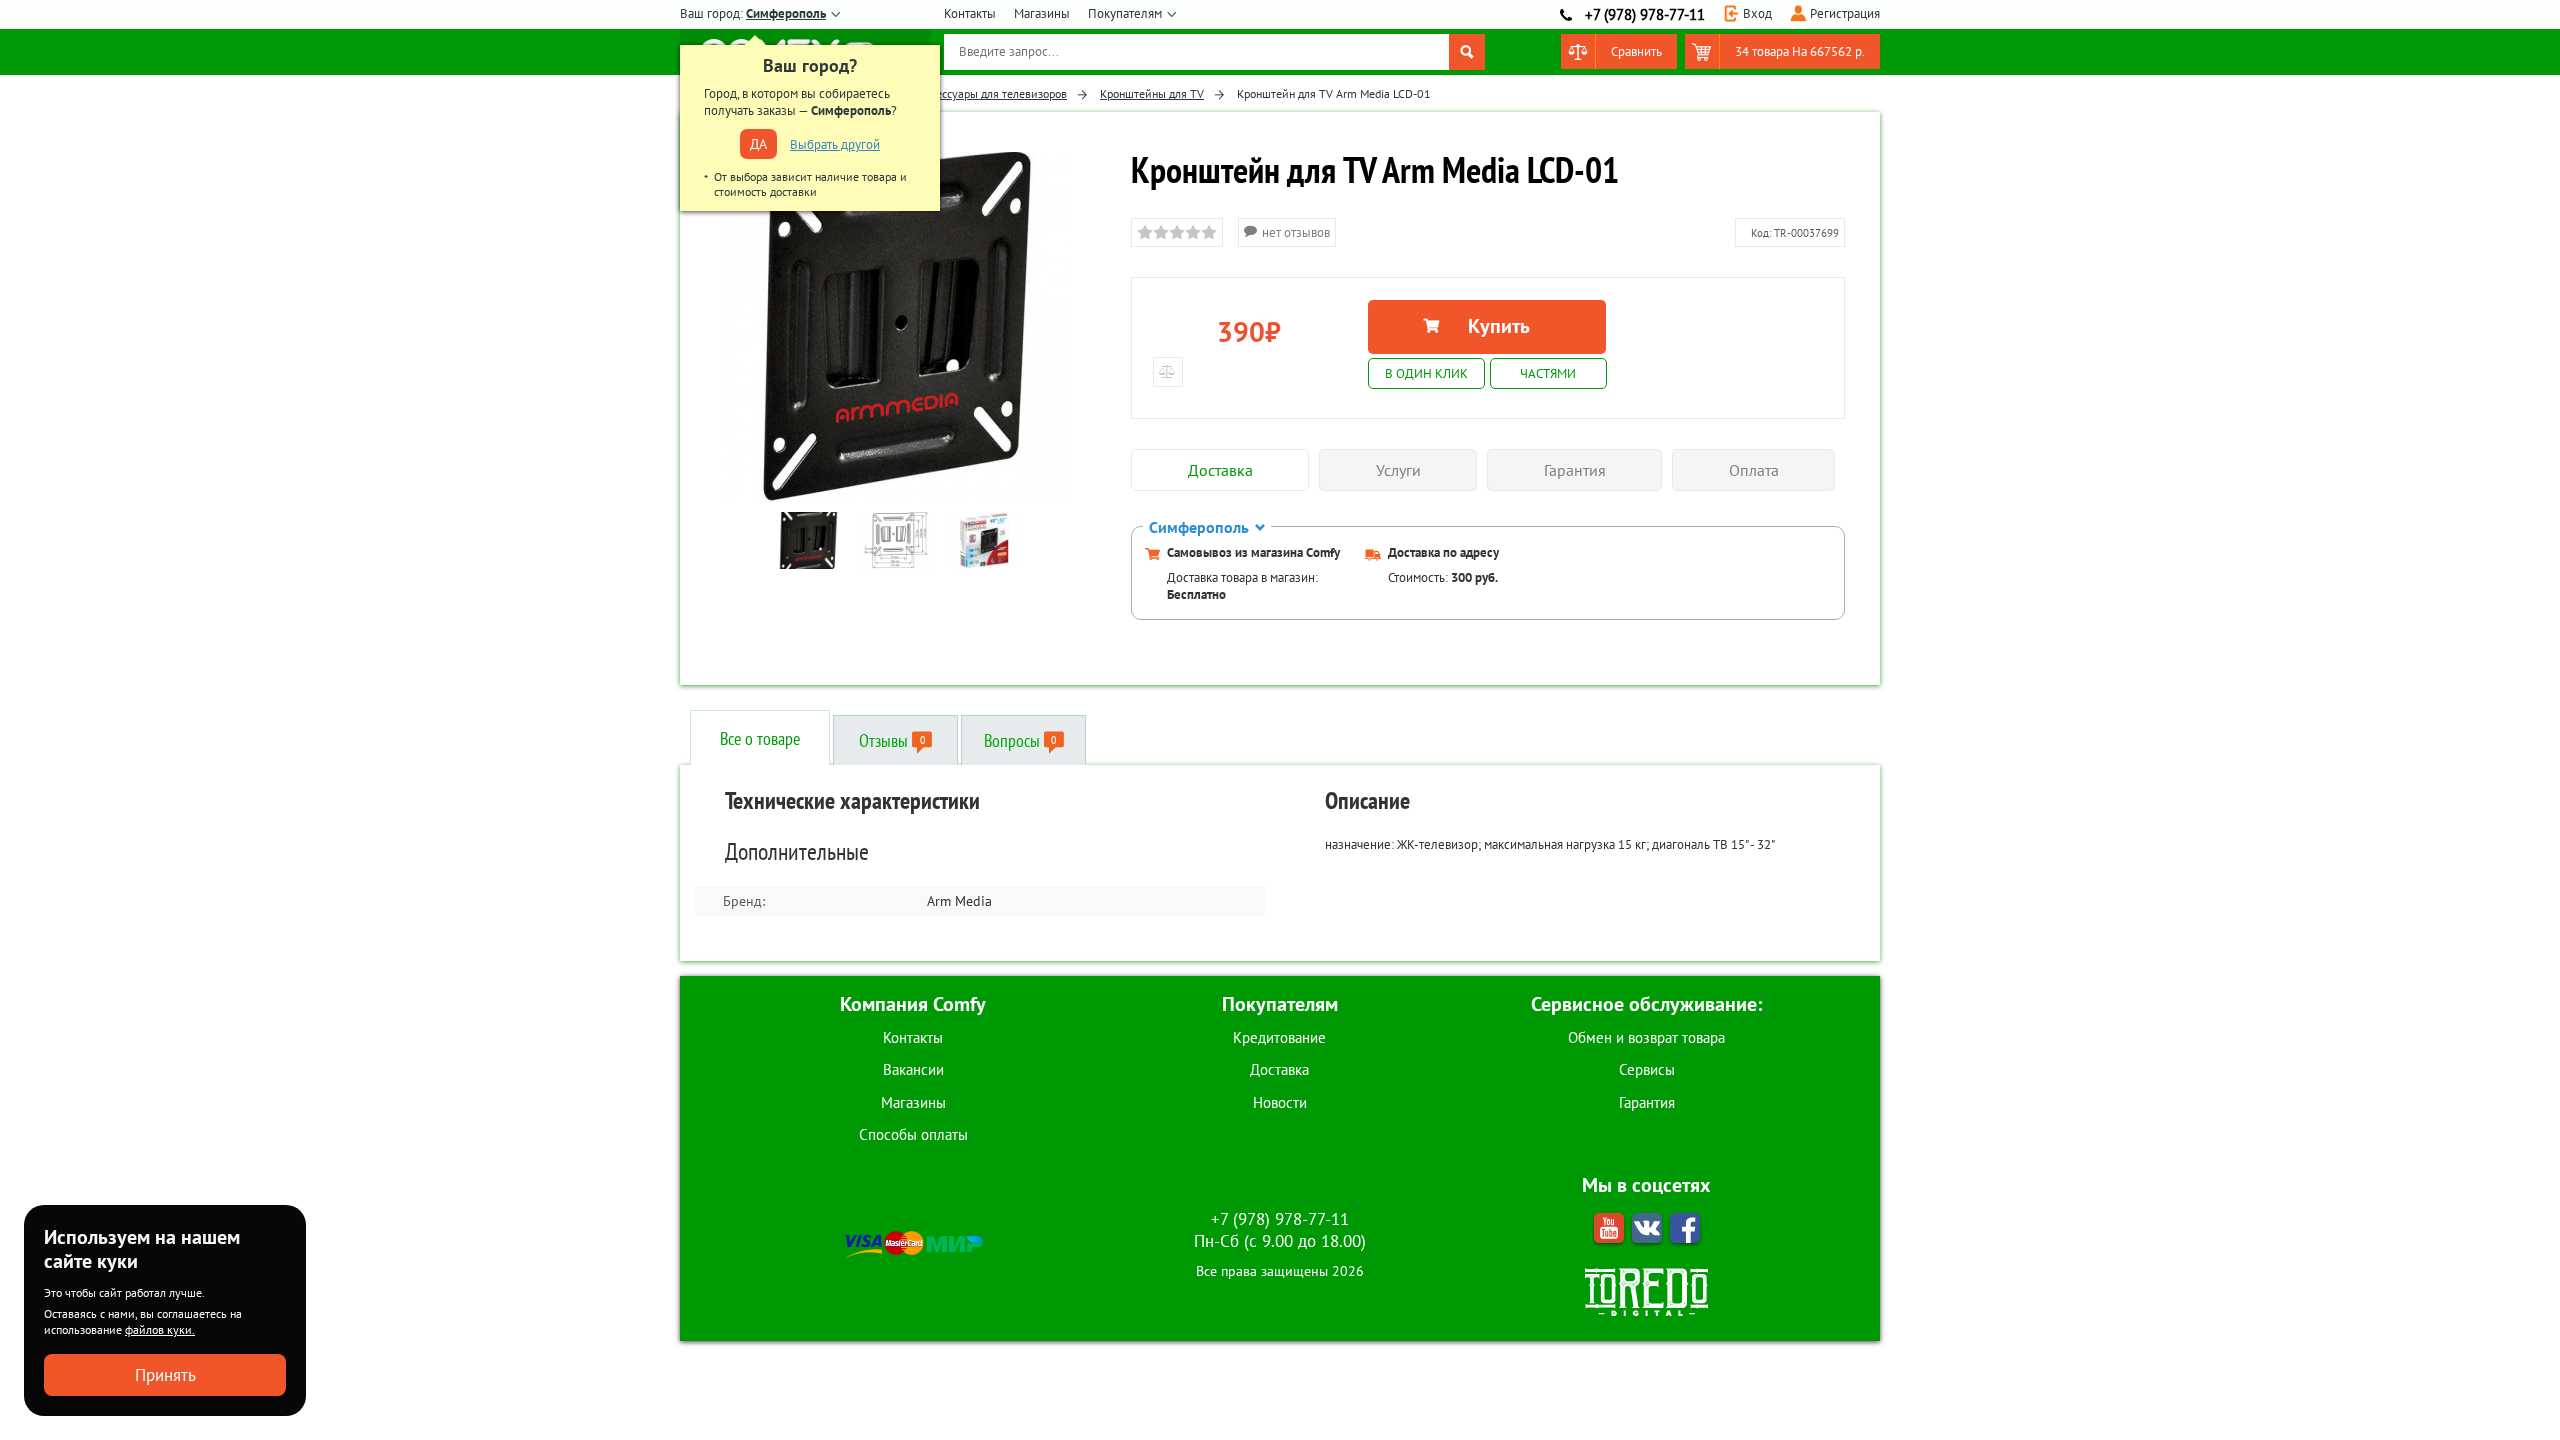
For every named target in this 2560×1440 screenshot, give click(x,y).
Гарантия (1647, 1102)
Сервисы (1647, 1069)
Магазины (1042, 13)
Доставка (1279, 1069)
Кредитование (1279, 1037)
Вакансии (913, 1069)
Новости (1280, 1102)
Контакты (970, 13)
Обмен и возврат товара (1646, 1037)
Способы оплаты (913, 1134)
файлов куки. (160, 1329)
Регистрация (1845, 13)
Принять (165, 1375)
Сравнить (1636, 51)
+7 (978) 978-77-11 (1645, 14)
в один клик (1426, 373)
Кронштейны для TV (1152, 93)
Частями (1548, 373)
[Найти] (1467, 52)
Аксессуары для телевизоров (992, 93)
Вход (1757, 13)
